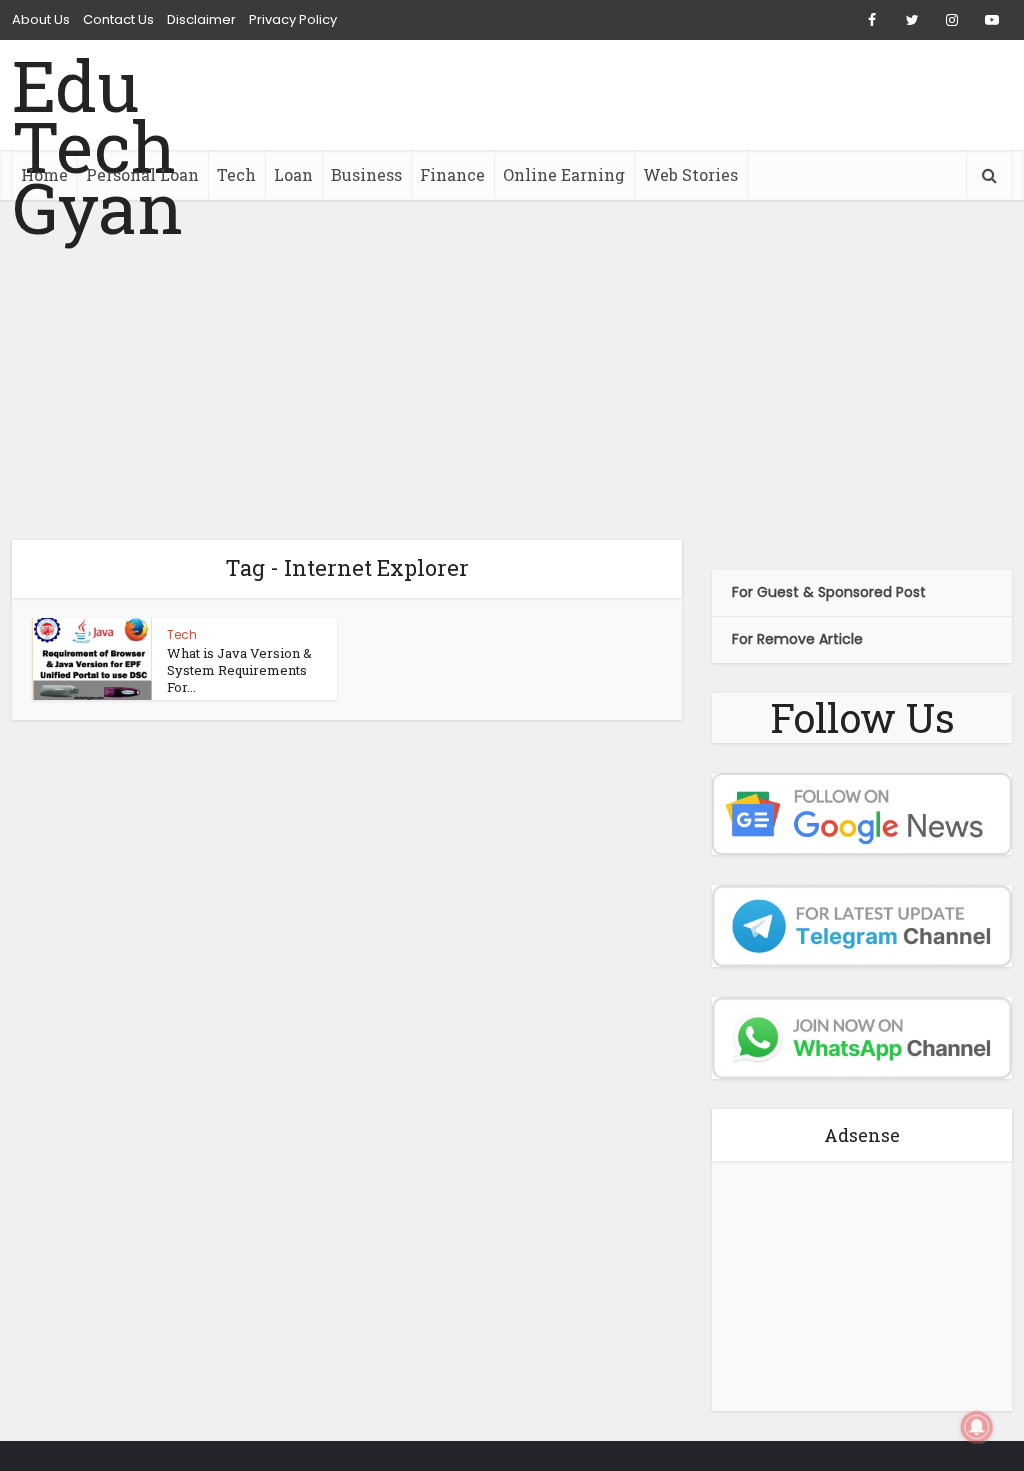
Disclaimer (201, 19)
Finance (452, 174)
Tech (236, 174)
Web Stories (690, 174)
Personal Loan (142, 174)
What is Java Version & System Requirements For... (239, 670)
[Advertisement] (512, 370)
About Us (41, 19)
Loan (293, 174)
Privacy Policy (293, 19)
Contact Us (118, 19)
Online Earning (564, 174)
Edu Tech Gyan (97, 146)
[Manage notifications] (977, 1427)
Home (44, 174)
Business (366, 174)
